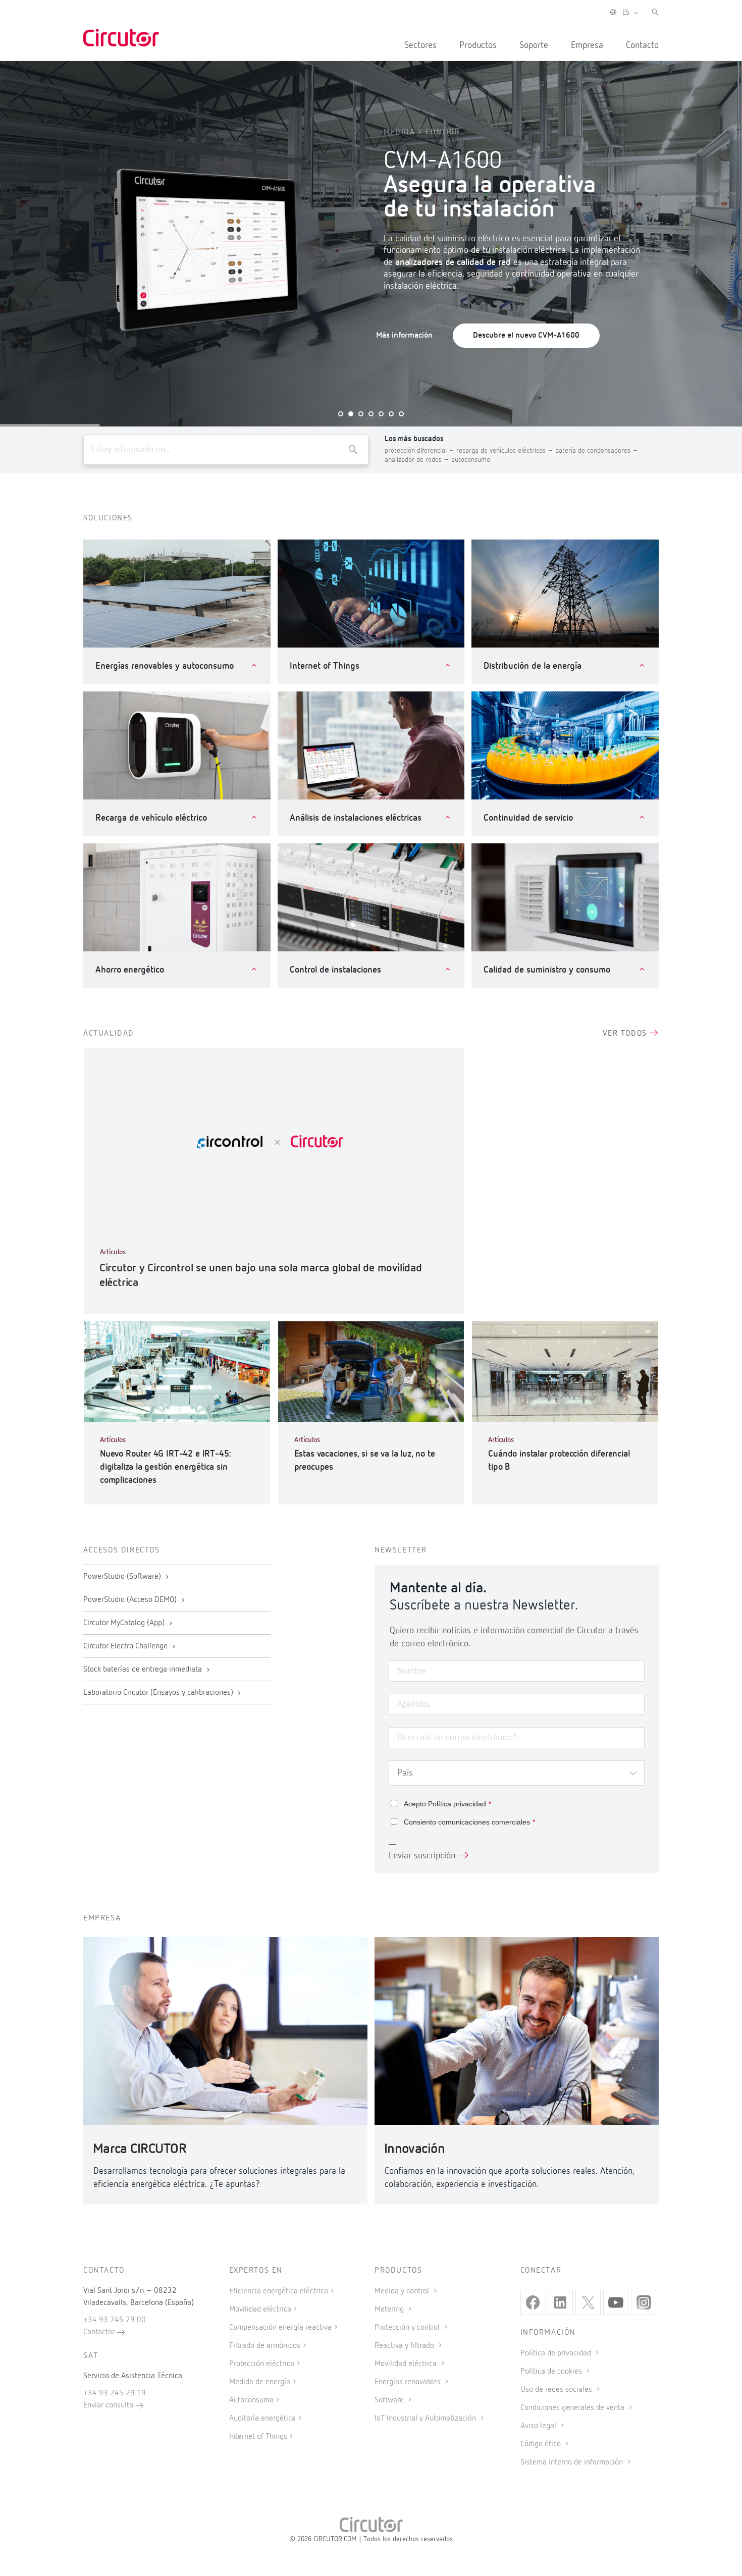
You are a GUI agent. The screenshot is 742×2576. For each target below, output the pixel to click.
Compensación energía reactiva (280, 2328)
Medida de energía (260, 2382)
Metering (390, 2310)
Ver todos (626, 1034)
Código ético (542, 2444)
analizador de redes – (418, 460)
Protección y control (408, 2328)
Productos (478, 45)
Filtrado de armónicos (265, 2346)
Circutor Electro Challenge (126, 1646)
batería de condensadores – (597, 451)
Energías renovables (409, 2382)
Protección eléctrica (262, 2364)
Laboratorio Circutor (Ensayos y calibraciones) (159, 1693)
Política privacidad (457, 1804)
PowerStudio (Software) (123, 1577)
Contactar (100, 2332)
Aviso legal (539, 2426)
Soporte (534, 45)
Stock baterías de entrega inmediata (144, 1670)
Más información (404, 336)
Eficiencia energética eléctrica (279, 2291)
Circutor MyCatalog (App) (125, 1623)
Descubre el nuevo (526, 336)
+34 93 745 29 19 (115, 2393)
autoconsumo (471, 460)
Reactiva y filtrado (405, 2346)
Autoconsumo (251, 2400)
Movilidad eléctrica (260, 2310)
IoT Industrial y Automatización (426, 2419)
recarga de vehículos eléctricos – (506, 451)
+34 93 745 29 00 (115, 2320)
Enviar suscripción (422, 1856)
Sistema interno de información (573, 2462)
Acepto (447, 1804)
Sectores (420, 45)
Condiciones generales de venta (573, 2408)
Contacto (642, 45)
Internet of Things (258, 2437)
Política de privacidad (557, 2353)
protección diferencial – (420, 451)
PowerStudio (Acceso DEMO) (131, 1600)
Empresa (587, 45)
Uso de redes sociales (557, 2390)
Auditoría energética (262, 2419)
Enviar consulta (109, 2405)
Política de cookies (552, 2372)
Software (390, 2400)
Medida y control (403, 2291)
